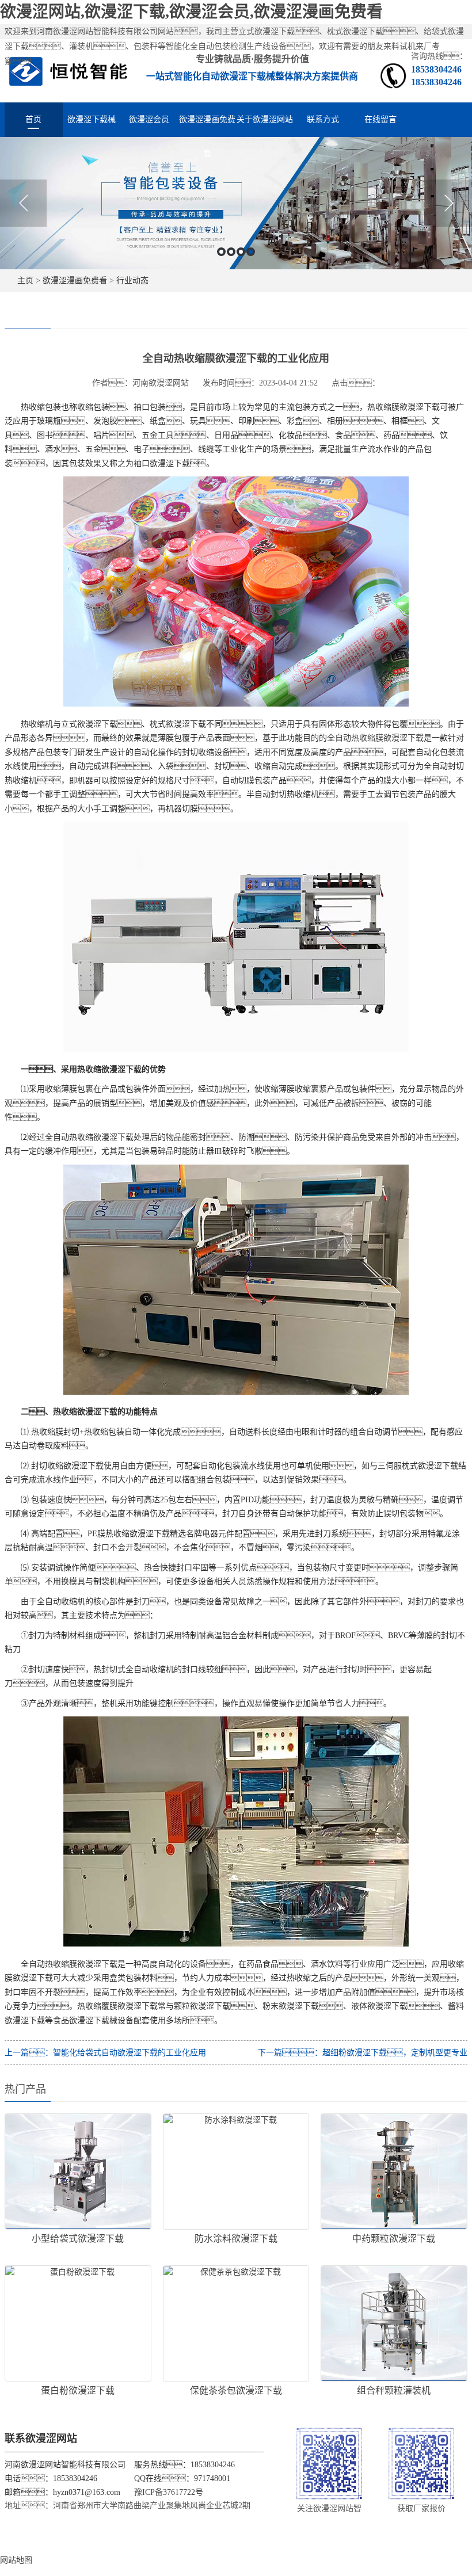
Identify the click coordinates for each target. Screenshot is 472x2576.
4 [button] (251, 252)
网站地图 (16, 2560)
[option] (236, 203)
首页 (33, 119)
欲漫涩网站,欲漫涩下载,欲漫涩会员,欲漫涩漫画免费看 (191, 12)
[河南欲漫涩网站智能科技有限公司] (68, 70)
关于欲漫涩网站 (265, 119)
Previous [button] (23, 203)
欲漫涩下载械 (92, 119)
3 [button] (241, 252)
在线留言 (380, 119)
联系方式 (323, 119)
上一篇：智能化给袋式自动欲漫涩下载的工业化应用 (105, 2053)
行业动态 (132, 281)
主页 (25, 281)
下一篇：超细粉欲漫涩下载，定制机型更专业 (363, 2053)
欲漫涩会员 (149, 119)
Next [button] (449, 203)
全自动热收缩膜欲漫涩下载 (375, 738)
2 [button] (231, 252)
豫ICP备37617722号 (169, 2492)
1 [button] (221, 252)
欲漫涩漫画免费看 (207, 126)
